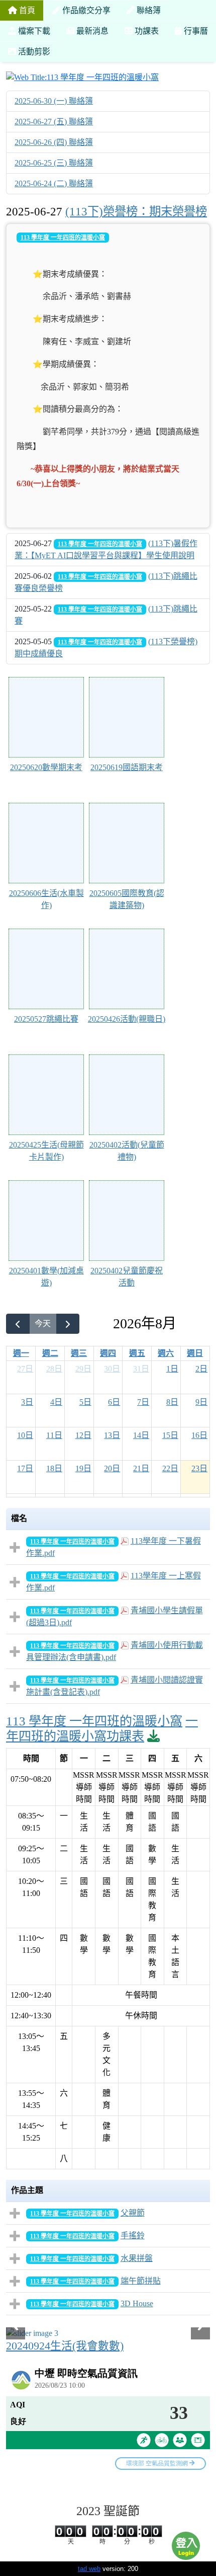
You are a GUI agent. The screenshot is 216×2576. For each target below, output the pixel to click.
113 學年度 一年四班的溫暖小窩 (63, 238)
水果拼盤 (137, 2258)
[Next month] (68, 1324)
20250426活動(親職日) (127, 1019)
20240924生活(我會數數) (65, 2346)
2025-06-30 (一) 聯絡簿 (54, 101)
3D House (137, 2303)
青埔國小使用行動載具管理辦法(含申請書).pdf (115, 1651)
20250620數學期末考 (46, 767)
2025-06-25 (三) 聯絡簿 (54, 163)
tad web (89, 2569)
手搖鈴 (133, 2236)
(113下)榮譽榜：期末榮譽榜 (136, 211)
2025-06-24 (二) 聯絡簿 (54, 183)
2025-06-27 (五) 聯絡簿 (54, 122)
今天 (43, 1323)
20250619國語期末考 (127, 767)
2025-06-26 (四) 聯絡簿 (54, 142)
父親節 (133, 2213)
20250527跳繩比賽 (46, 1019)
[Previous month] (18, 1324)
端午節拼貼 (141, 2281)
